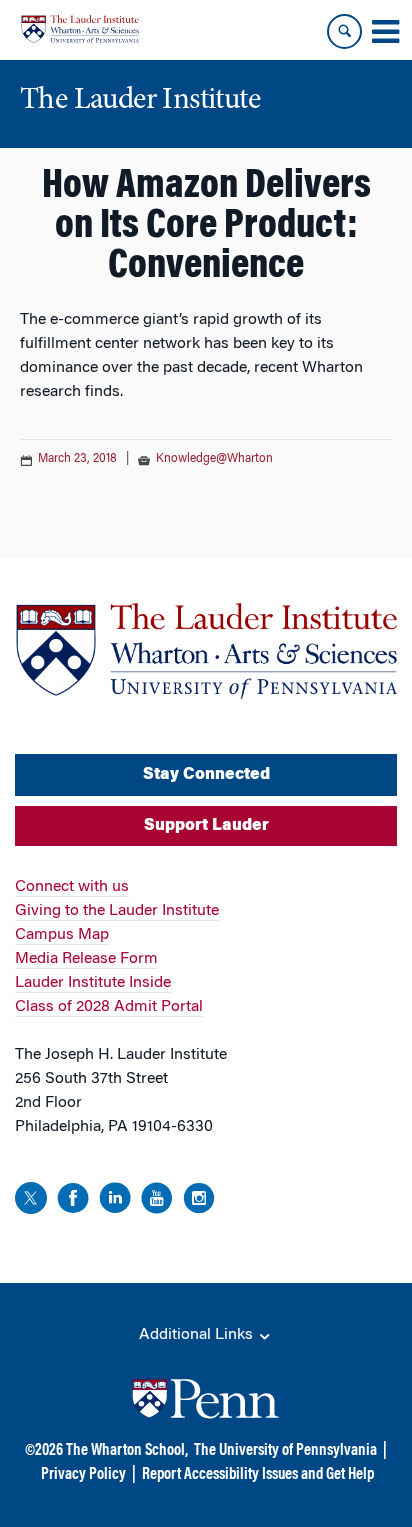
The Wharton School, (127, 1451)
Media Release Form (86, 959)
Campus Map (62, 935)
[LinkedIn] (115, 1201)
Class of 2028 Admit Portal (109, 1007)
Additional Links (198, 1335)
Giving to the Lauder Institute (117, 911)
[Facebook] (73, 1201)
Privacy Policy (83, 1475)
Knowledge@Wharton (214, 459)
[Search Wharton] (344, 31)
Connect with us (72, 887)
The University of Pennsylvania (285, 1451)
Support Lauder (206, 826)
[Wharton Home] (80, 29)
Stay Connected (206, 775)
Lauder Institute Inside (93, 983)
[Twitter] (31, 1201)
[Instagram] (199, 1201)
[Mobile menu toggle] (385, 32)
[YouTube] (157, 1201)
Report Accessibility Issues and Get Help (258, 1475)
